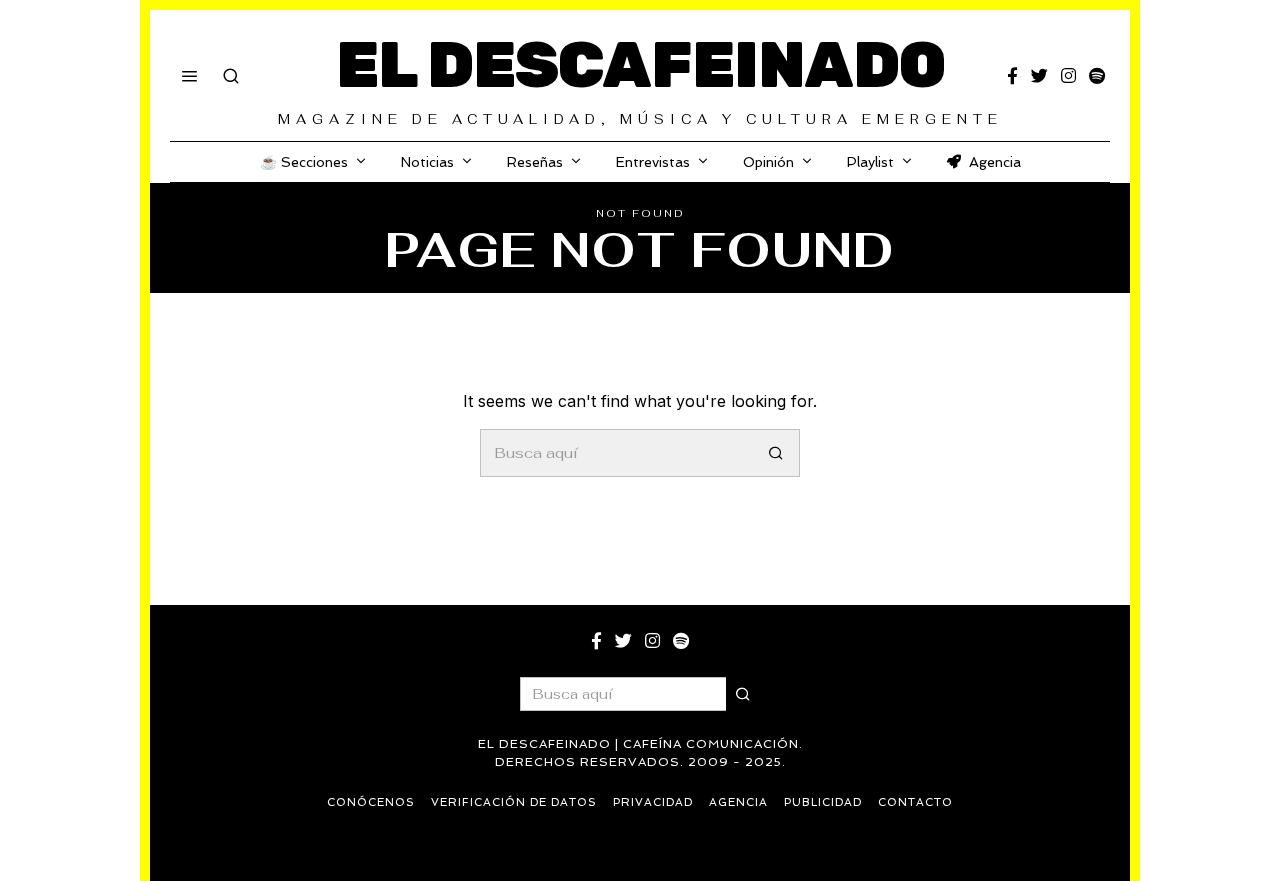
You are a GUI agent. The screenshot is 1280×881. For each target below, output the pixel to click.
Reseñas (535, 162)
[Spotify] (1097, 76)
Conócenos (371, 802)
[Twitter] (1039, 76)
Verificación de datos (514, 802)
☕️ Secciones (304, 162)
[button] (776, 453)
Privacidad (653, 802)
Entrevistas (653, 162)
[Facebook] (1012, 76)
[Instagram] (1068, 76)
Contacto (915, 802)
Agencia (995, 162)
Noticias (427, 162)
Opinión (768, 162)
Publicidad (823, 802)
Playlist (870, 162)
